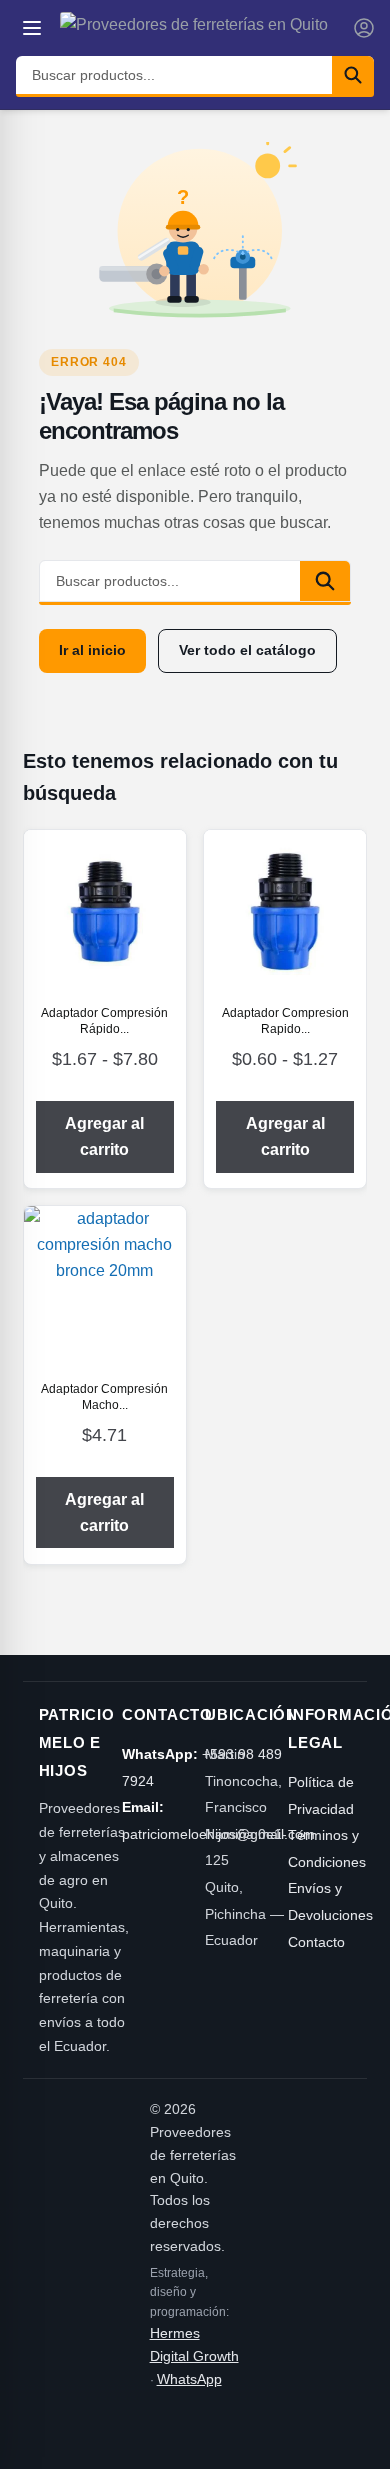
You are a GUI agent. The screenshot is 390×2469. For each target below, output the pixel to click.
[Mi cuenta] (364, 28)
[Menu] (32, 28)
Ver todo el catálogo (247, 650)
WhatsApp (189, 2379)
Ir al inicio (92, 650)
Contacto (316, 1942)
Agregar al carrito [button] (104, 1512)
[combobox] (174, 75)
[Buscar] (353, 75)
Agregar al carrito (104, 1136)
